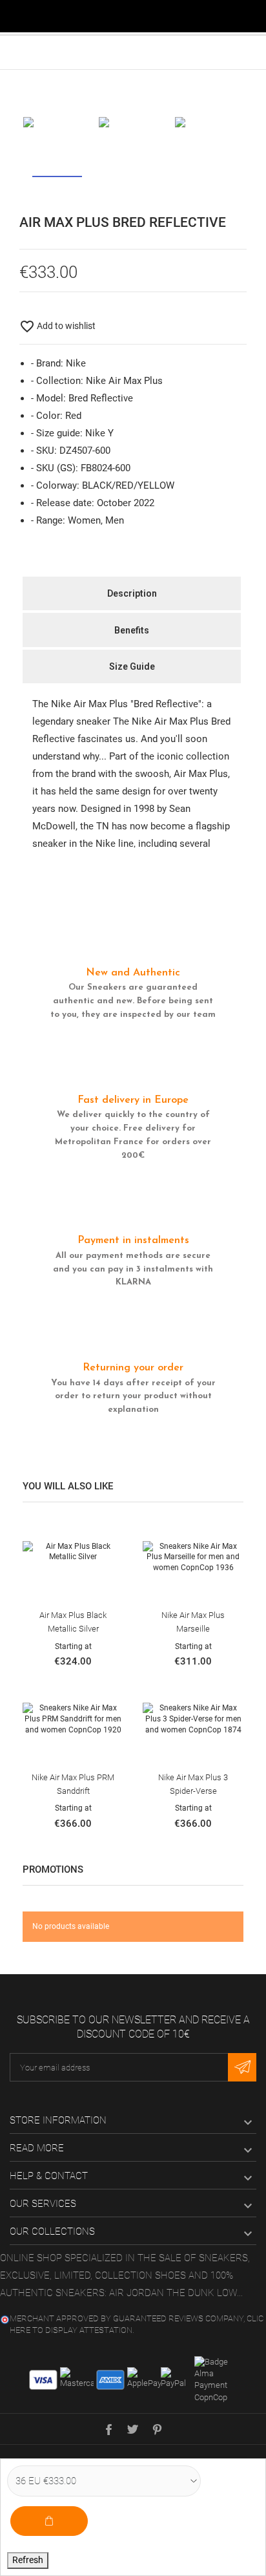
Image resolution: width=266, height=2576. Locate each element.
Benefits (132, 630)
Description (132, 593)
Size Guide (132, 666)
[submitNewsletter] (242, 2067)
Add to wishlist (57, 326)
